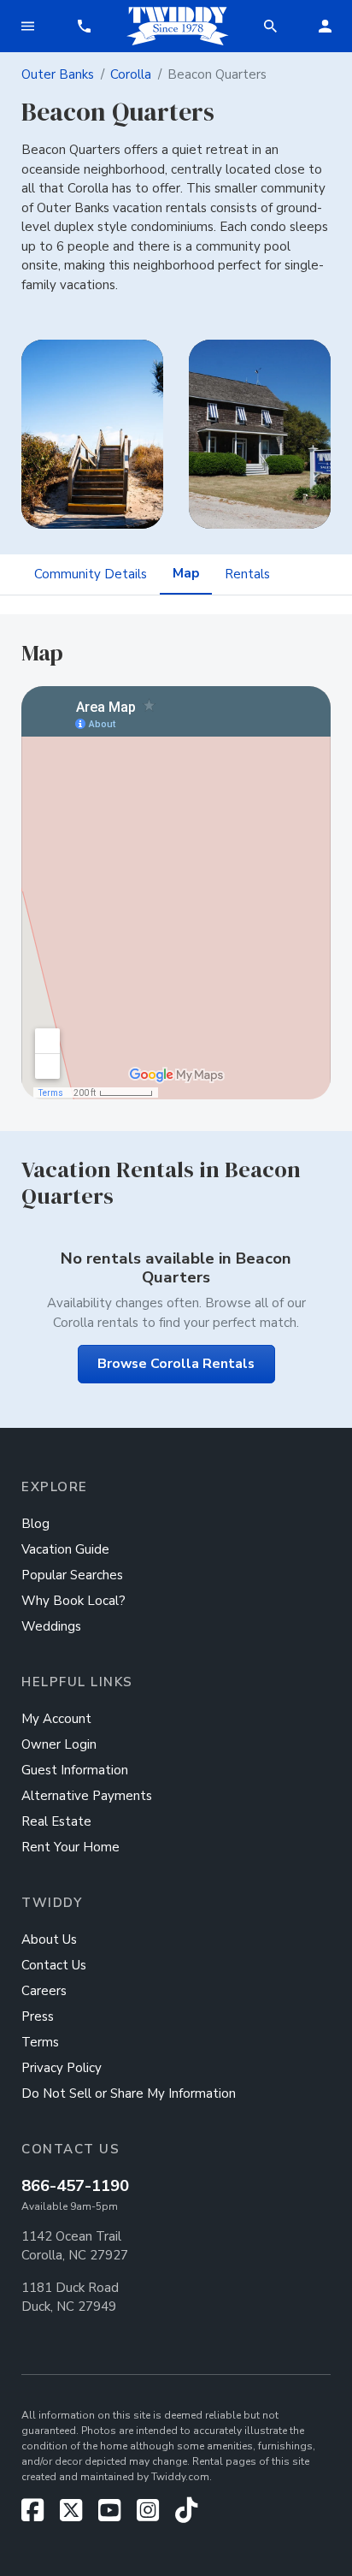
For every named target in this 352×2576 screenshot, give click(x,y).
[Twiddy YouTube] (116, 2515)
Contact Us (54, 1965)
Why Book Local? (73, 1601)
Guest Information (75, 1770)
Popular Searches (72, 1575)
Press (38, 2016)
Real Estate (56, 1821)
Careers (44, 1991)
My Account (56, 1719)
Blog (35, 1524)
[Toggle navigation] (27, 26)
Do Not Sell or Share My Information (129, 2093)
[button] (85, 26)
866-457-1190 (75, 2186)
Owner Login (59, 1744)
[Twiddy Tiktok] (186, 2515)
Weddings (51, 1626)
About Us (49, 1939)
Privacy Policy (62, 2068)
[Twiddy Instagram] (154, 2515)
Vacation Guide (65, 1549)
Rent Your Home (70, 1847)
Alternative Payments (87, 1796)
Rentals (247, 574)
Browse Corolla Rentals (176, 1364)
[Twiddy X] (77, 2515)
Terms (40, 2042)
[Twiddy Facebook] (39, 2515)
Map (186, 573)
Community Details (91, 574)
